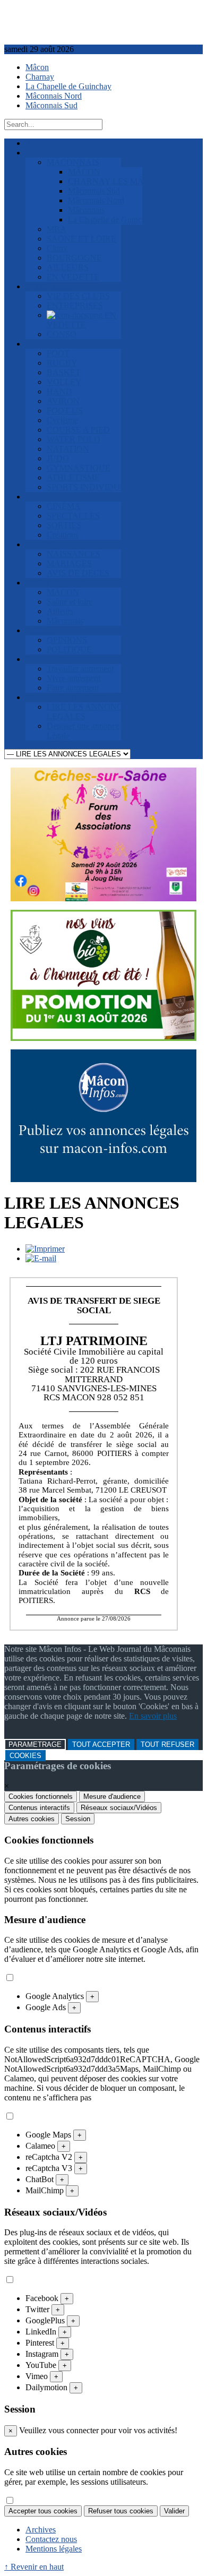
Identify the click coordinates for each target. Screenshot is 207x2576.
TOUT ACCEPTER (101, 1744)
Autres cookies (32, 1819)
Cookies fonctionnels (41, 1797)
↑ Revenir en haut (34, 2567)
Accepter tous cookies (43, 2511)
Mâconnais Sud (51, 105)
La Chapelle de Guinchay (68, 86)
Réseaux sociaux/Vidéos (119, 1808)
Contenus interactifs (39, 1808)
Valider (174, 2511)
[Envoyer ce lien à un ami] (41, 1258)
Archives (41, 2530)
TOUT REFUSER (167, 1744)
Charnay (40, 77)
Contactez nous (51, 2539)
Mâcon (37, 67)
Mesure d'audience (112, 1797)
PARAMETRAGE (35, 1744)
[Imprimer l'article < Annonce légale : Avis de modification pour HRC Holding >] (45, 1249)
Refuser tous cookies (121, 2511)
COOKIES (25, 1756)
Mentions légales (54, 2549)
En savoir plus (153, 1716)
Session (78, 1819)
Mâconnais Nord (54, 96)
